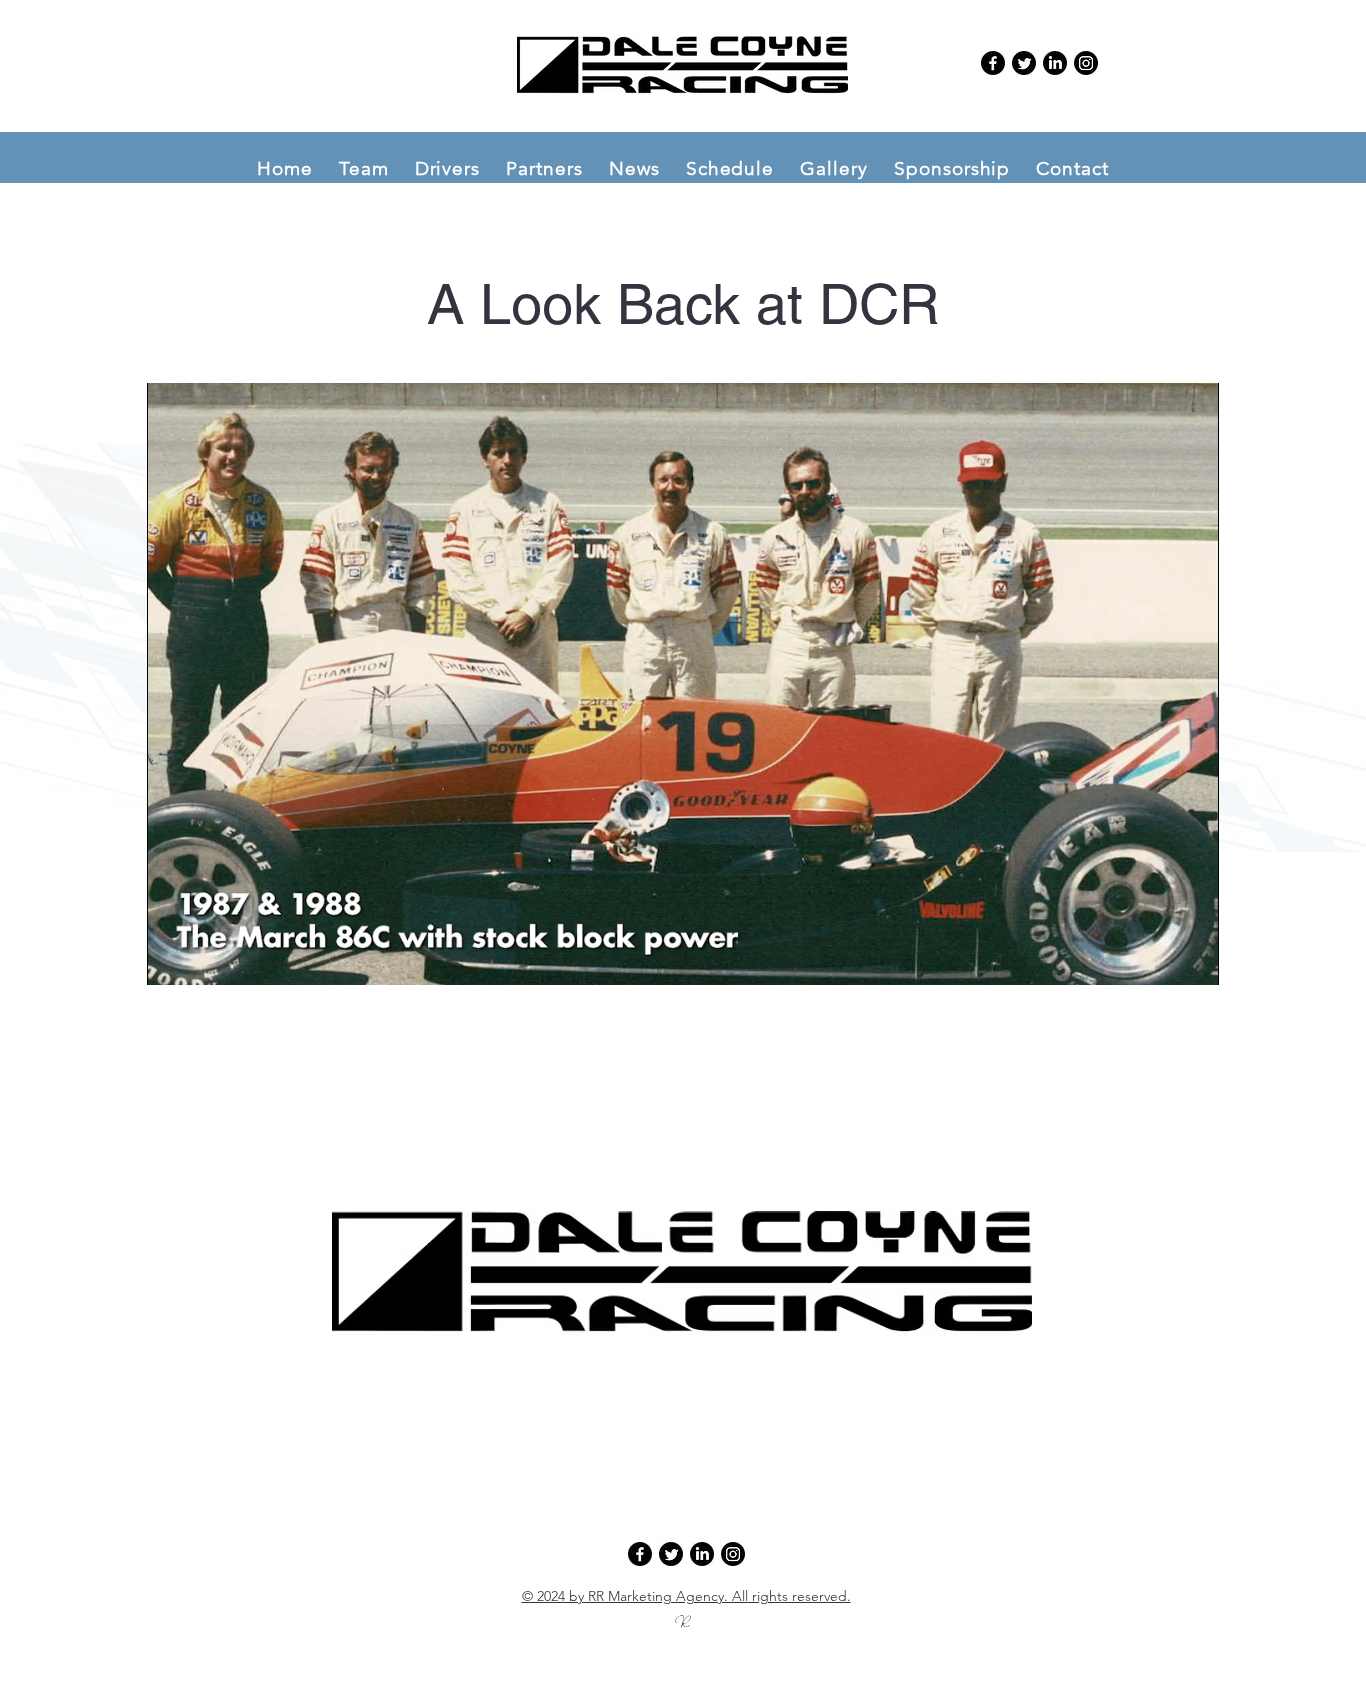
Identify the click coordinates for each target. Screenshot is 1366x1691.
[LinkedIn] (1055, 63)
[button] (364, 168)
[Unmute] (207, 958)
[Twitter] (1024, 63)
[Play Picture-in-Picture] (1158, 958)
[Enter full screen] (1192, 958)
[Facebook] (993, 63)
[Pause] (173, 958)
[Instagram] (1086, 63)
